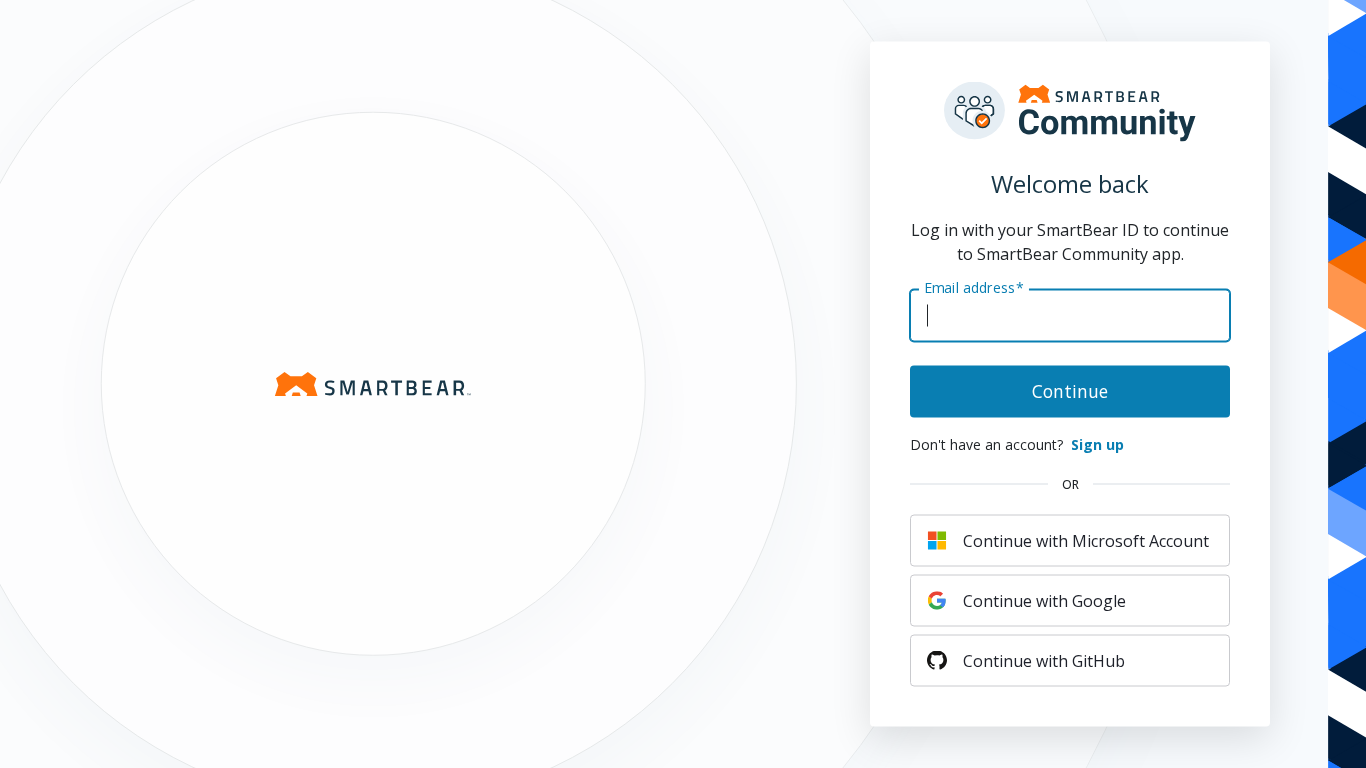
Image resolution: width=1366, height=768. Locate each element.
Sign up (1097, 444)
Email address (974, 287)
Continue (1070, 391)
